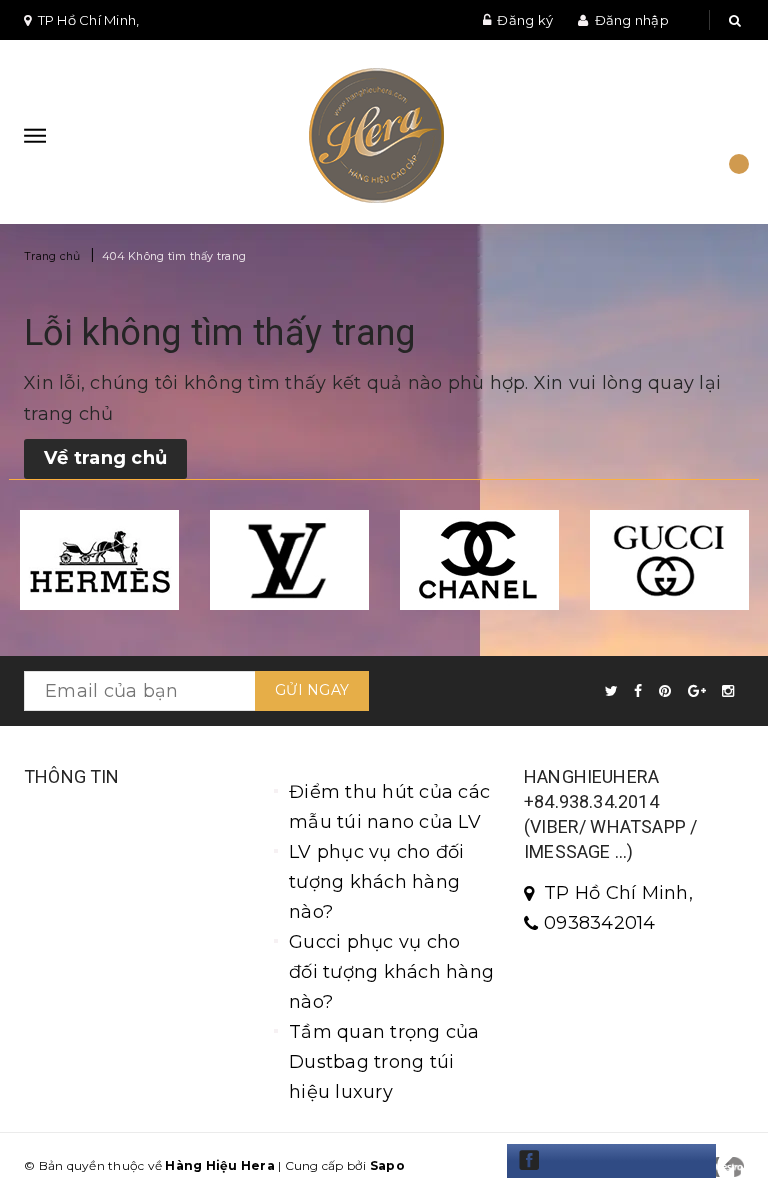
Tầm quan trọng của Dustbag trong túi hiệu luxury (384, 1062)
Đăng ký (525, 20)
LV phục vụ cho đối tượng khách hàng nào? (377, 882)
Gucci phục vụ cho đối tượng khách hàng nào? (391, 972)
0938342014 (600, 923)
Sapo (387, 1165)
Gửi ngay (312, 690)
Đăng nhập (632, 20)
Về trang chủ (105, 458)
